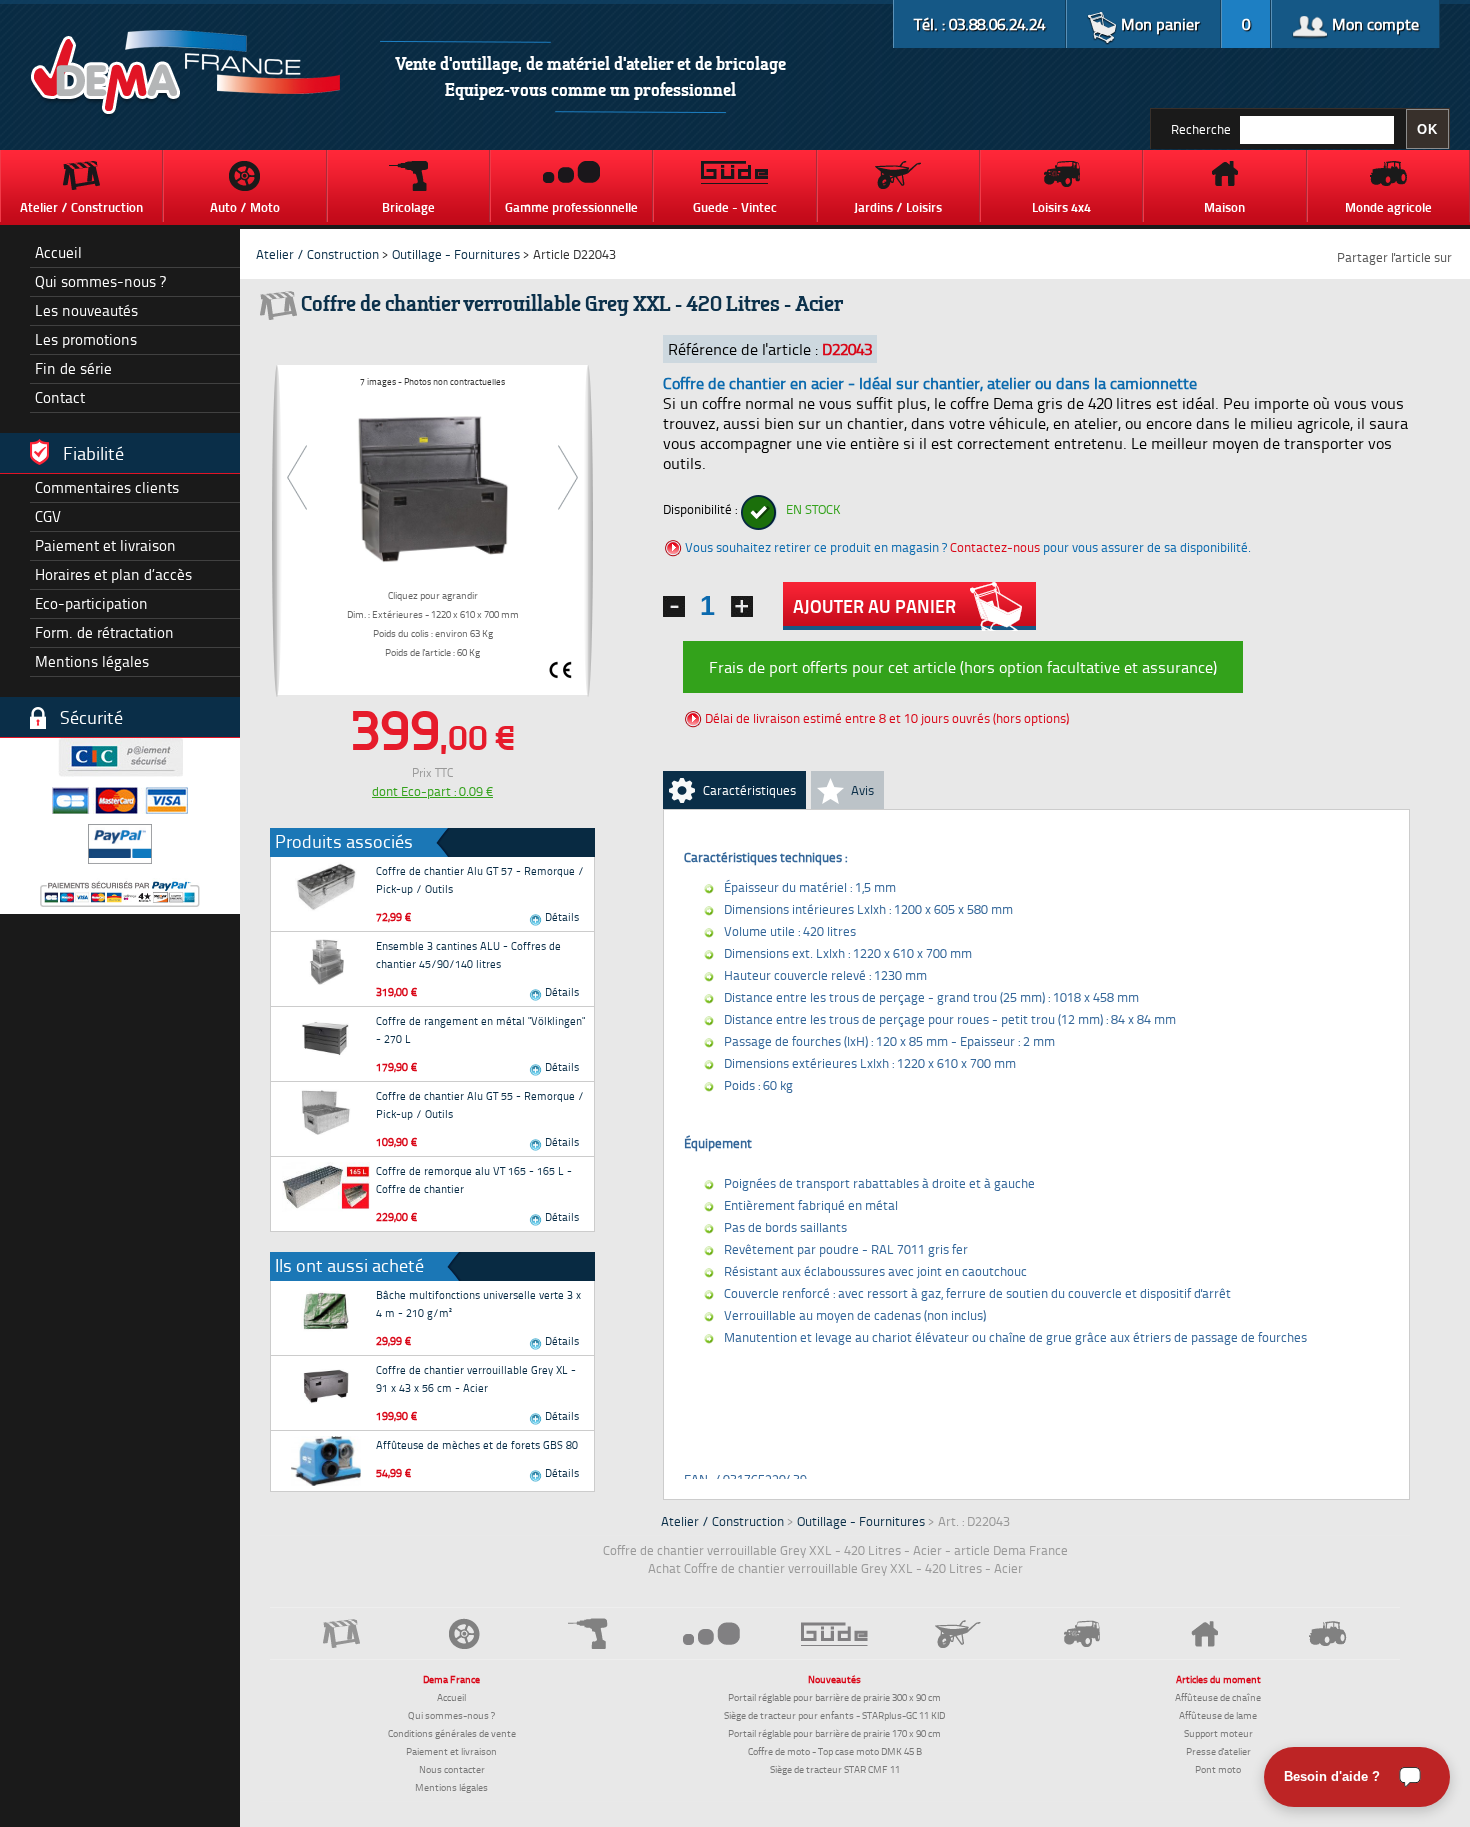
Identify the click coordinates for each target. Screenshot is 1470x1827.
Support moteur (1218, 1733)
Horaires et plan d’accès (113, 574)
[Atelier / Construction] (341, 1633)
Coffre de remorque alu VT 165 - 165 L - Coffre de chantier (474, 1179)
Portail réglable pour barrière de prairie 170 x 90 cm (834, 1733)
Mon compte (1373, 24)
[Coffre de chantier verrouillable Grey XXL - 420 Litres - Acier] (433, 485)
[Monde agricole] (1328, 1633)
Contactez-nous (995, 547)
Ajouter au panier (874, 606)
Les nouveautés (86, 310)
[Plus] (742, 606)
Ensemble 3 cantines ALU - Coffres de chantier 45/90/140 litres (468, 954)
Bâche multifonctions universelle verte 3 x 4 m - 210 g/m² (478, 1303)
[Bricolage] (588, 1633)
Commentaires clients (107, 487)
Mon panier (1158, 24)
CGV (48, 516)
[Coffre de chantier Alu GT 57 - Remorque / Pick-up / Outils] (326, 887)
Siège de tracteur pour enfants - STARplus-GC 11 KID (834, 1715)
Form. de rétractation (104, 632)
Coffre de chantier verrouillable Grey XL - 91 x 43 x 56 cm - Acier (476, 1378)
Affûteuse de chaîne (1218, 1697)
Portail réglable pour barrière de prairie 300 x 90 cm (834, 1697)
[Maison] (1204, 1634)
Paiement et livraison (105, 545)
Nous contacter (452, 1769)
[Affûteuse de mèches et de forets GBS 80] (326, 1461)
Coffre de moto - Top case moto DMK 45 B (835, 1751)
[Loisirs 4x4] (1081, 1633)
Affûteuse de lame (1218, 1715)
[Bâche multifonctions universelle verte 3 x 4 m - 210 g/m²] (326, 1311)
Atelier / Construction (317, 254)
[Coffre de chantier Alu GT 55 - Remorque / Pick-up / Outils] (326, 1112)
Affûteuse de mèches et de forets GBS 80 (477, 1444)
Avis (862, 790)
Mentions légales (92, 661)
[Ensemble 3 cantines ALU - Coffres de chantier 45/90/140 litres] (326, 962)
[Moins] (674, 606)
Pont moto (1218, 1769)
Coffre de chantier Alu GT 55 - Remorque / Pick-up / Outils (480, 1104)
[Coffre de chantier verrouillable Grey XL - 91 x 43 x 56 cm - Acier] (326, 1386)
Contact (60, 397)
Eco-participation (91, 603)
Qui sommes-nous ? (100, 281)
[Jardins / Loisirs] (958, 1634)
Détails (560, 916)
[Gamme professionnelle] (711, 1633)
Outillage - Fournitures (456, 254)
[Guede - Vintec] (834, 1634)
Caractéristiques (749, 790)
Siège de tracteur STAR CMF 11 (835, 1769)
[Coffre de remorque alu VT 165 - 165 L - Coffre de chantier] (326, 1187)
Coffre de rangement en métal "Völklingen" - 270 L (480, 1029)
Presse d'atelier (1218, 1751)
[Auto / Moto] (464, 1633)
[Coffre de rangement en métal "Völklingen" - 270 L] (326, 1037)
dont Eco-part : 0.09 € (432, 791)
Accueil (58, 252)
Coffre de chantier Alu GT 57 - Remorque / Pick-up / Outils (480, 879)
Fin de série (73, 368)
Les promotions (86, 339)
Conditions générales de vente (452, 1733)
